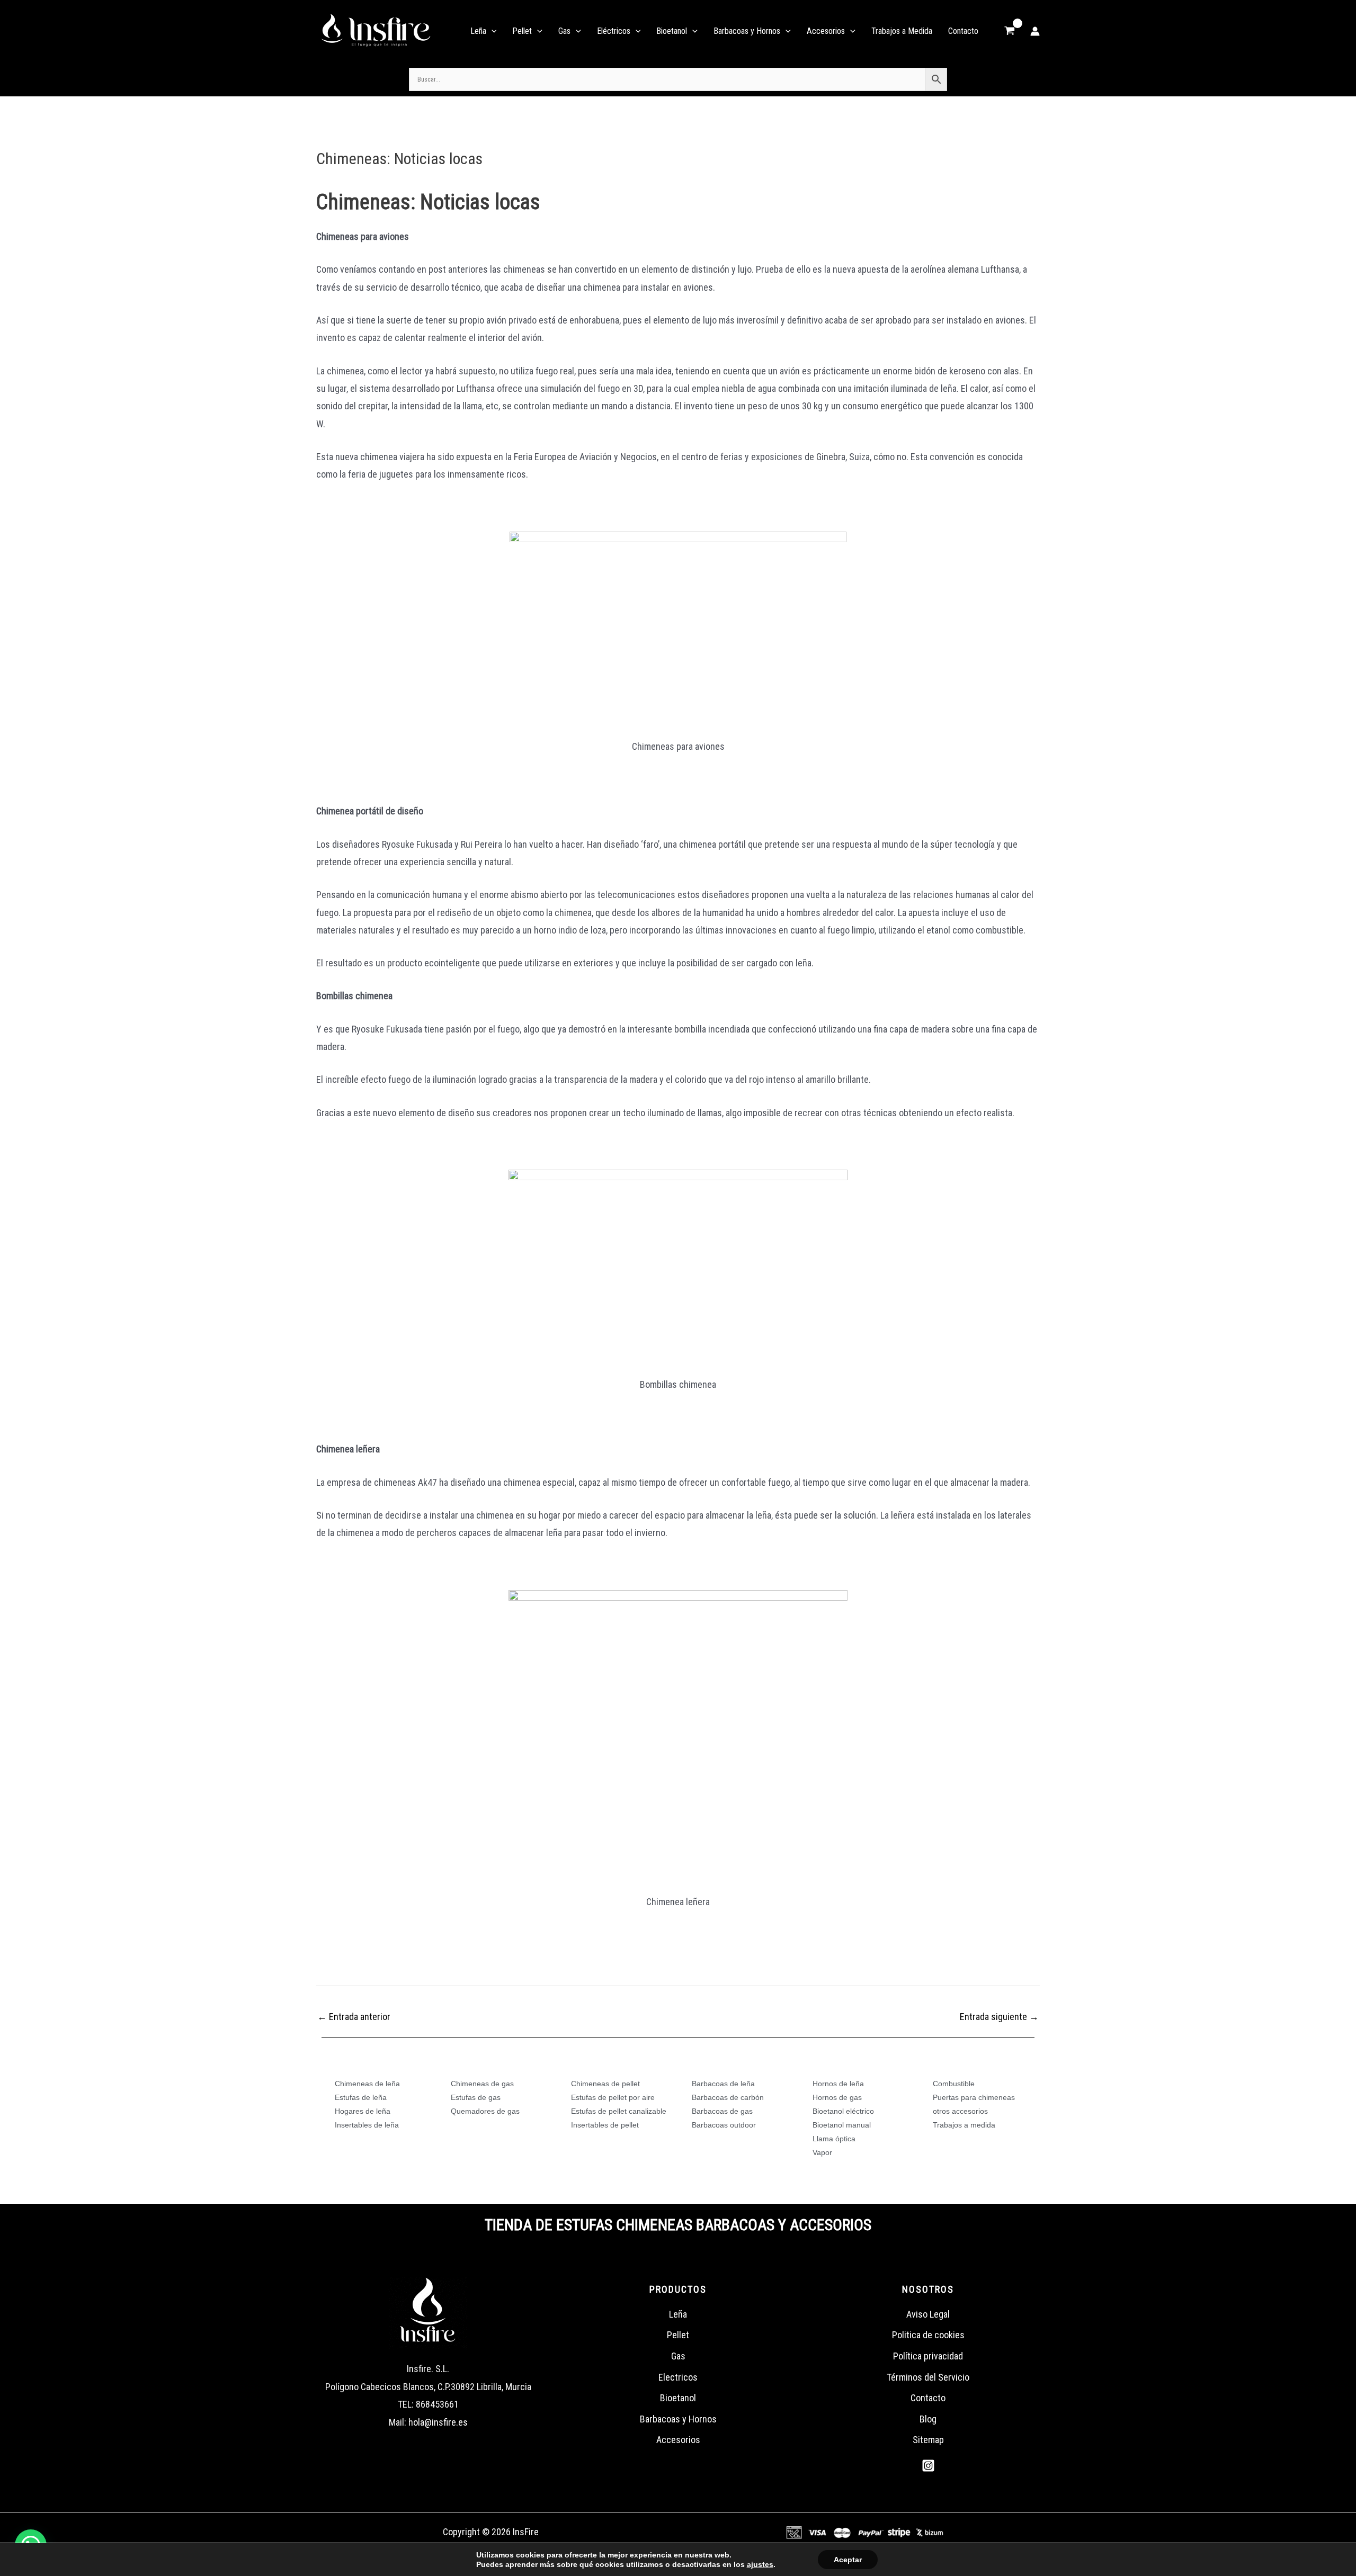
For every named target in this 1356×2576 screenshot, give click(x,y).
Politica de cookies (928, 2335)
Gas (678, 2356)
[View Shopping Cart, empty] (1010, 31)
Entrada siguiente (999, 2017)
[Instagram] (928, 2466)
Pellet (678, 2335)
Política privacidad (928, 2356)
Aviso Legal (928, 2314)
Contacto (928, 2398)
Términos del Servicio (928, 2377)
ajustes (760, 2564)
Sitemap (928, 2440)
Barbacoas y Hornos (678, 2419)
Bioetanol (678, 2398)
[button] (492, 31)
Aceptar (848, 2560)
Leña (678, 2314)
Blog (928, 2419)
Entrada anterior (354, 2017)
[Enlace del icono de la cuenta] (1035, 31)
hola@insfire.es (438, 2422)
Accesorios (678, 2440)
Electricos (678, 2377)
